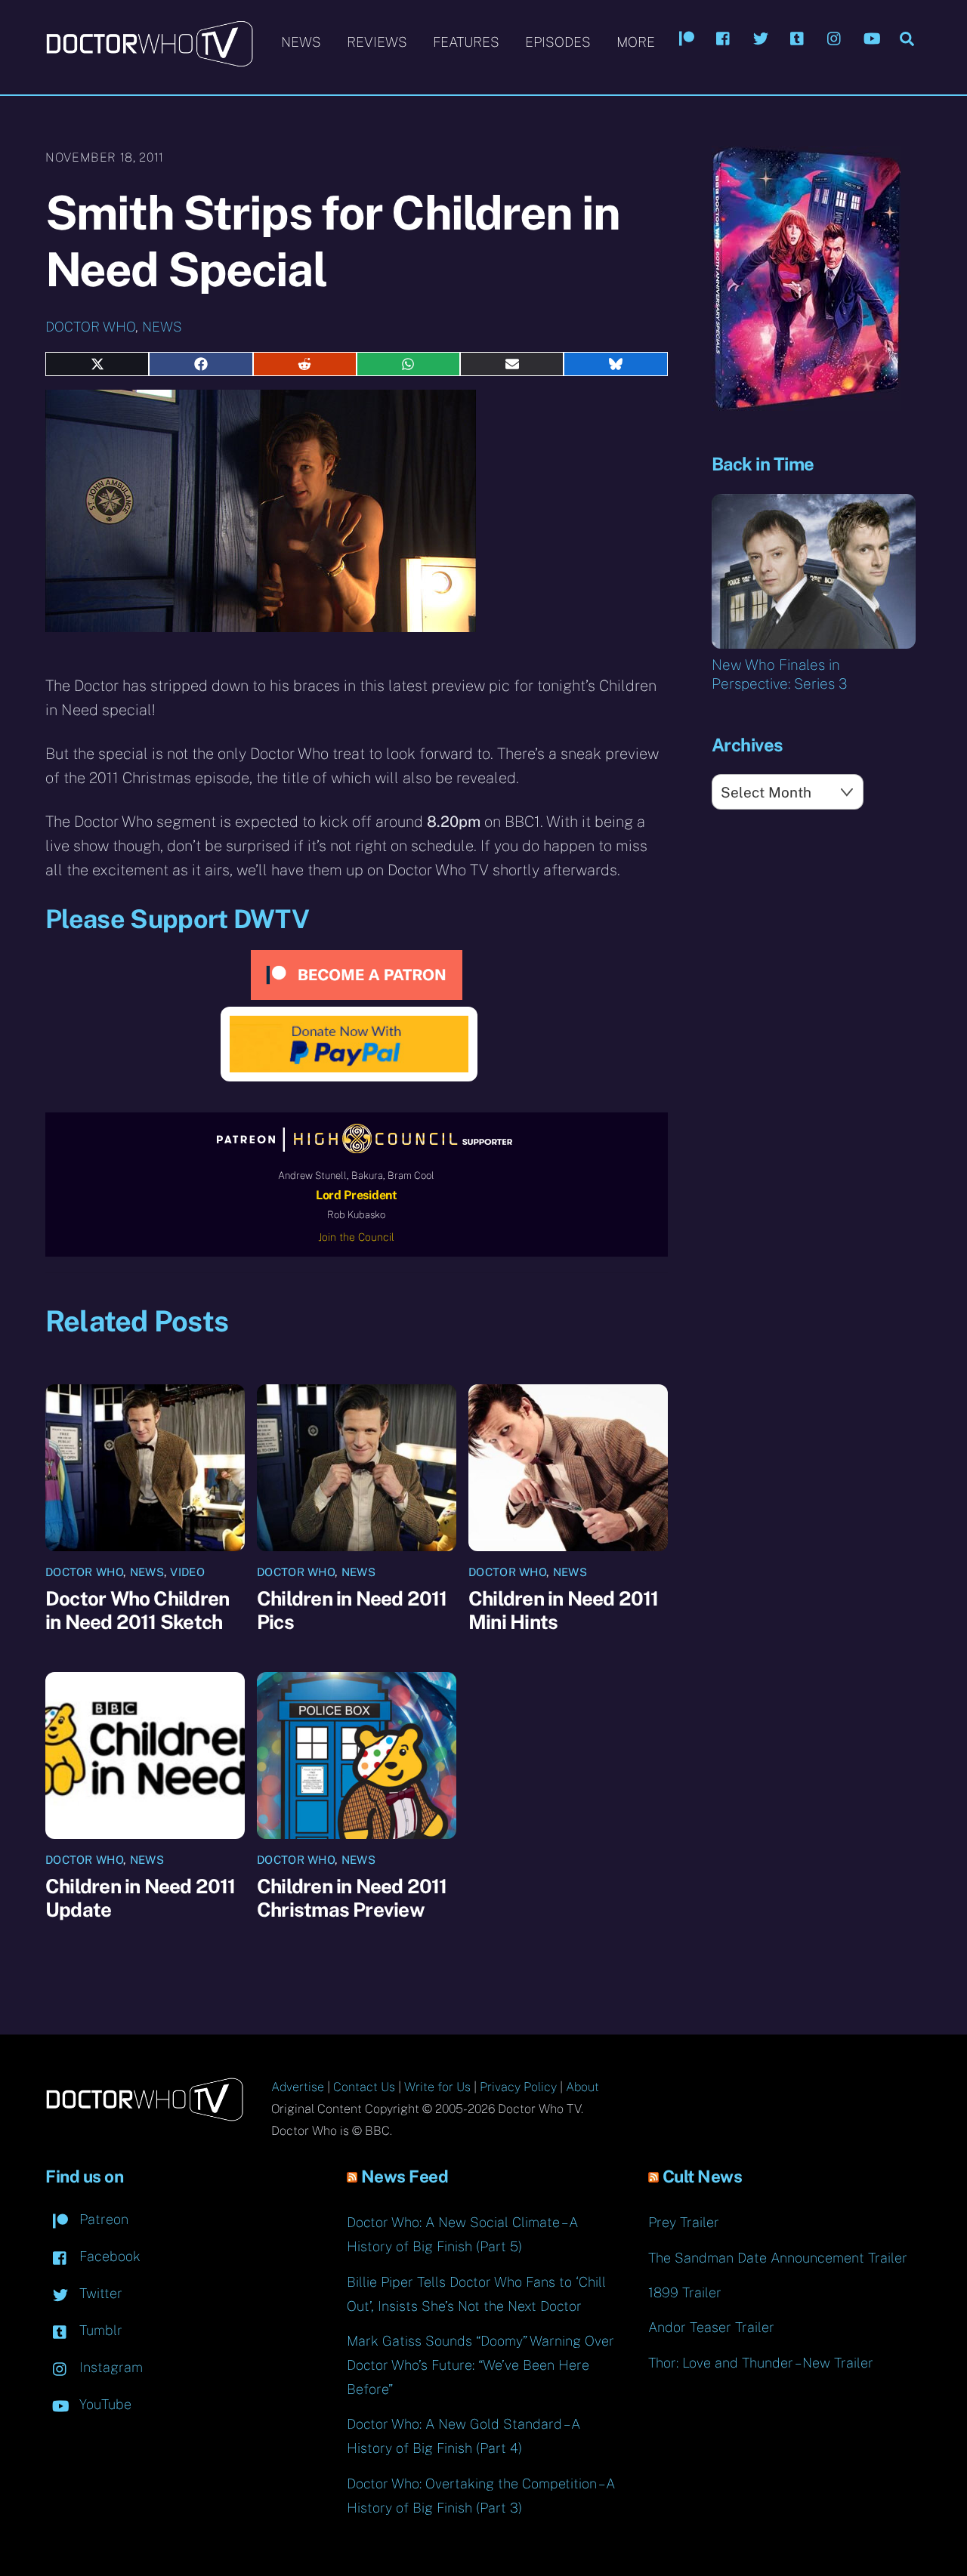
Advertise (298, 2087)
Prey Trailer (684, 2222)
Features (466, 42)
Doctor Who (90, 327)
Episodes (558, 42)
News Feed (405, 2176)
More (636, 42)
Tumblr (99, 2330)
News (301, 42)
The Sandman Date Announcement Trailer (778, 2258)
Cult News (703, 2176)
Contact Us (364, 2087)
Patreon (102, 2219)
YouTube (103, 2404)
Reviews (377, 42)
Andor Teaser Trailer (711, 2327)
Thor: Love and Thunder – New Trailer (761, 2363)
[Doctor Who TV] (149, 60)
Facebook (108, 2256)
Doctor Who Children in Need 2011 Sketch (137, 1610)
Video (187, 1572)
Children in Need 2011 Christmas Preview (352, 1898)
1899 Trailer (685, 2292)
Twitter (99, 2293)
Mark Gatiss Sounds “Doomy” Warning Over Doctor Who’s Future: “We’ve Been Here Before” (480, 2365)
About (582, 2087)
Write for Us (437, 2087)
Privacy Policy (518, 2087)
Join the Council (356, 1237)
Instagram (109, 2367)
